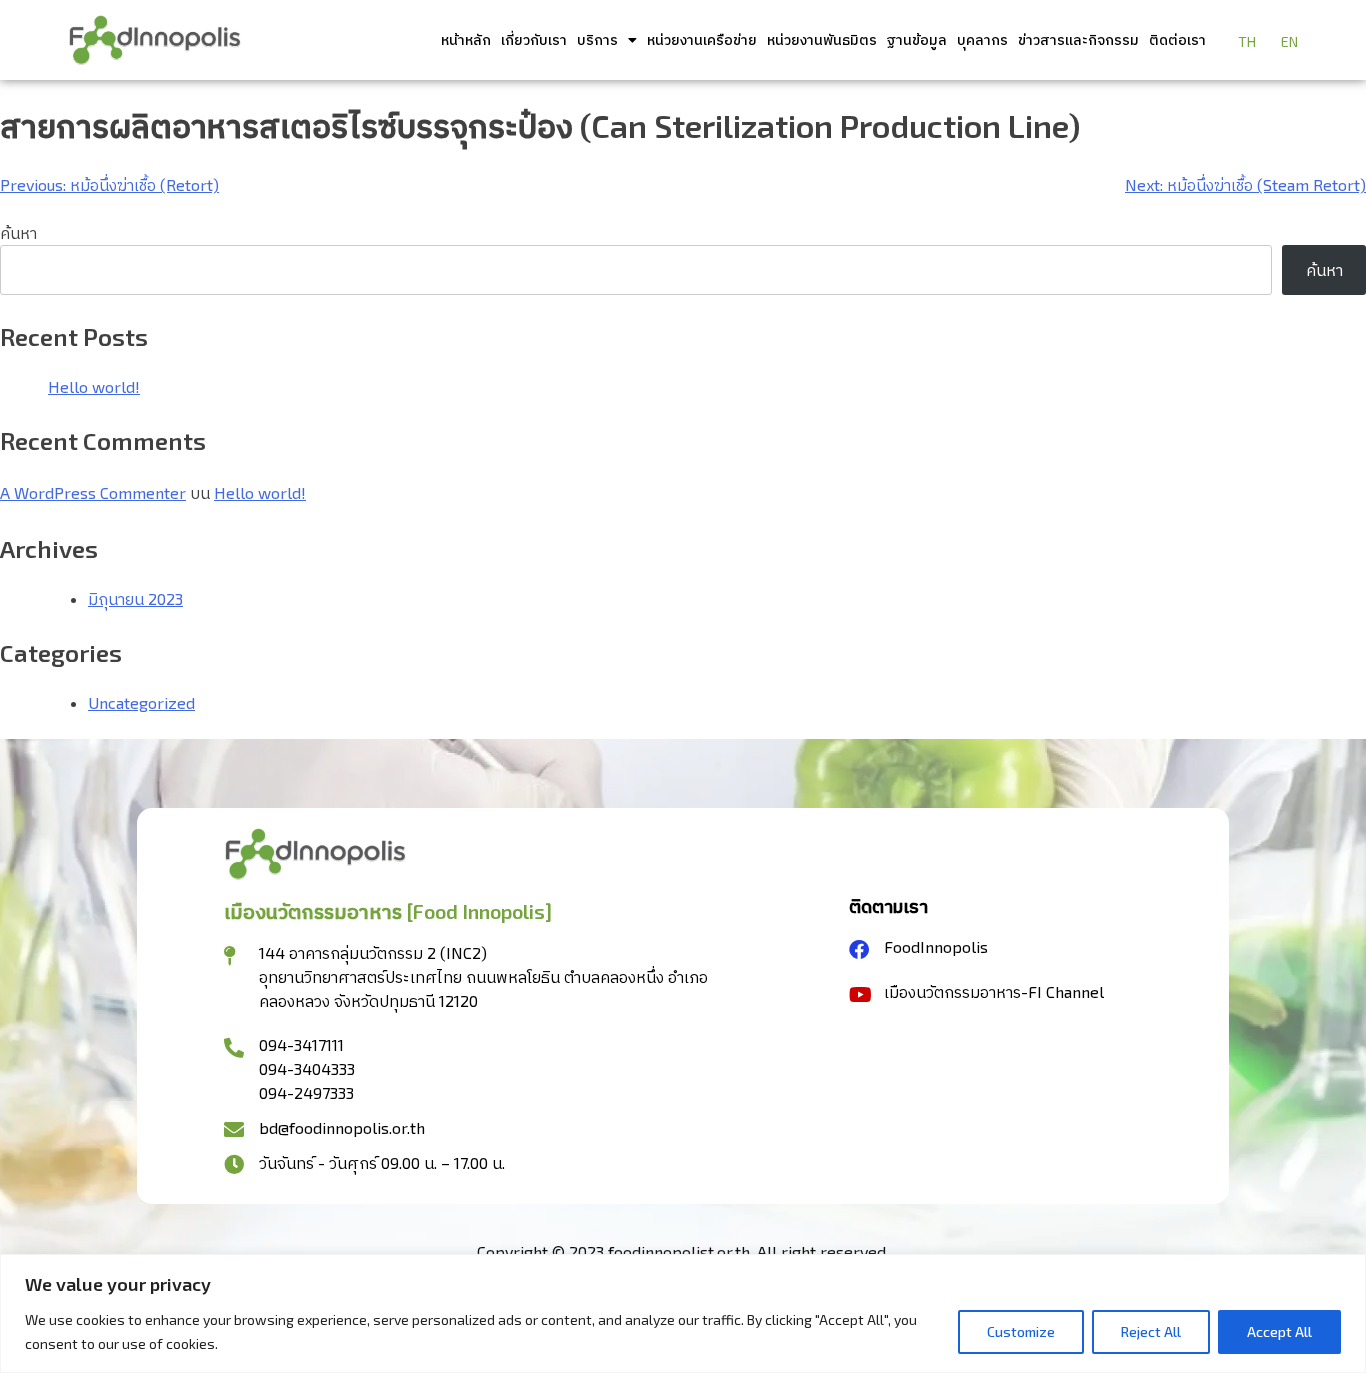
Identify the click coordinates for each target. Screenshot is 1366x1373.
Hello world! (94, 386)
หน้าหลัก (466, 39)
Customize (1021, 1331)
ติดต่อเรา (1177, 39)
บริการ (597, 39)
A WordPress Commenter (93, 492)
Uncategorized (141, 702)
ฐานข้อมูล (917, 39)
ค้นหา (18, 232)
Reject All (1151, 1331)
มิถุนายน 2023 (135, 598)
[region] (683, 1313)
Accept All (1279, 1331)
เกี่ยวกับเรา (534, 39)
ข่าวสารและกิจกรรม (1078, 39)
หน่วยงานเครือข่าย (702, 39)
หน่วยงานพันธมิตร (822, 39)
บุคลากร (982, 39)
